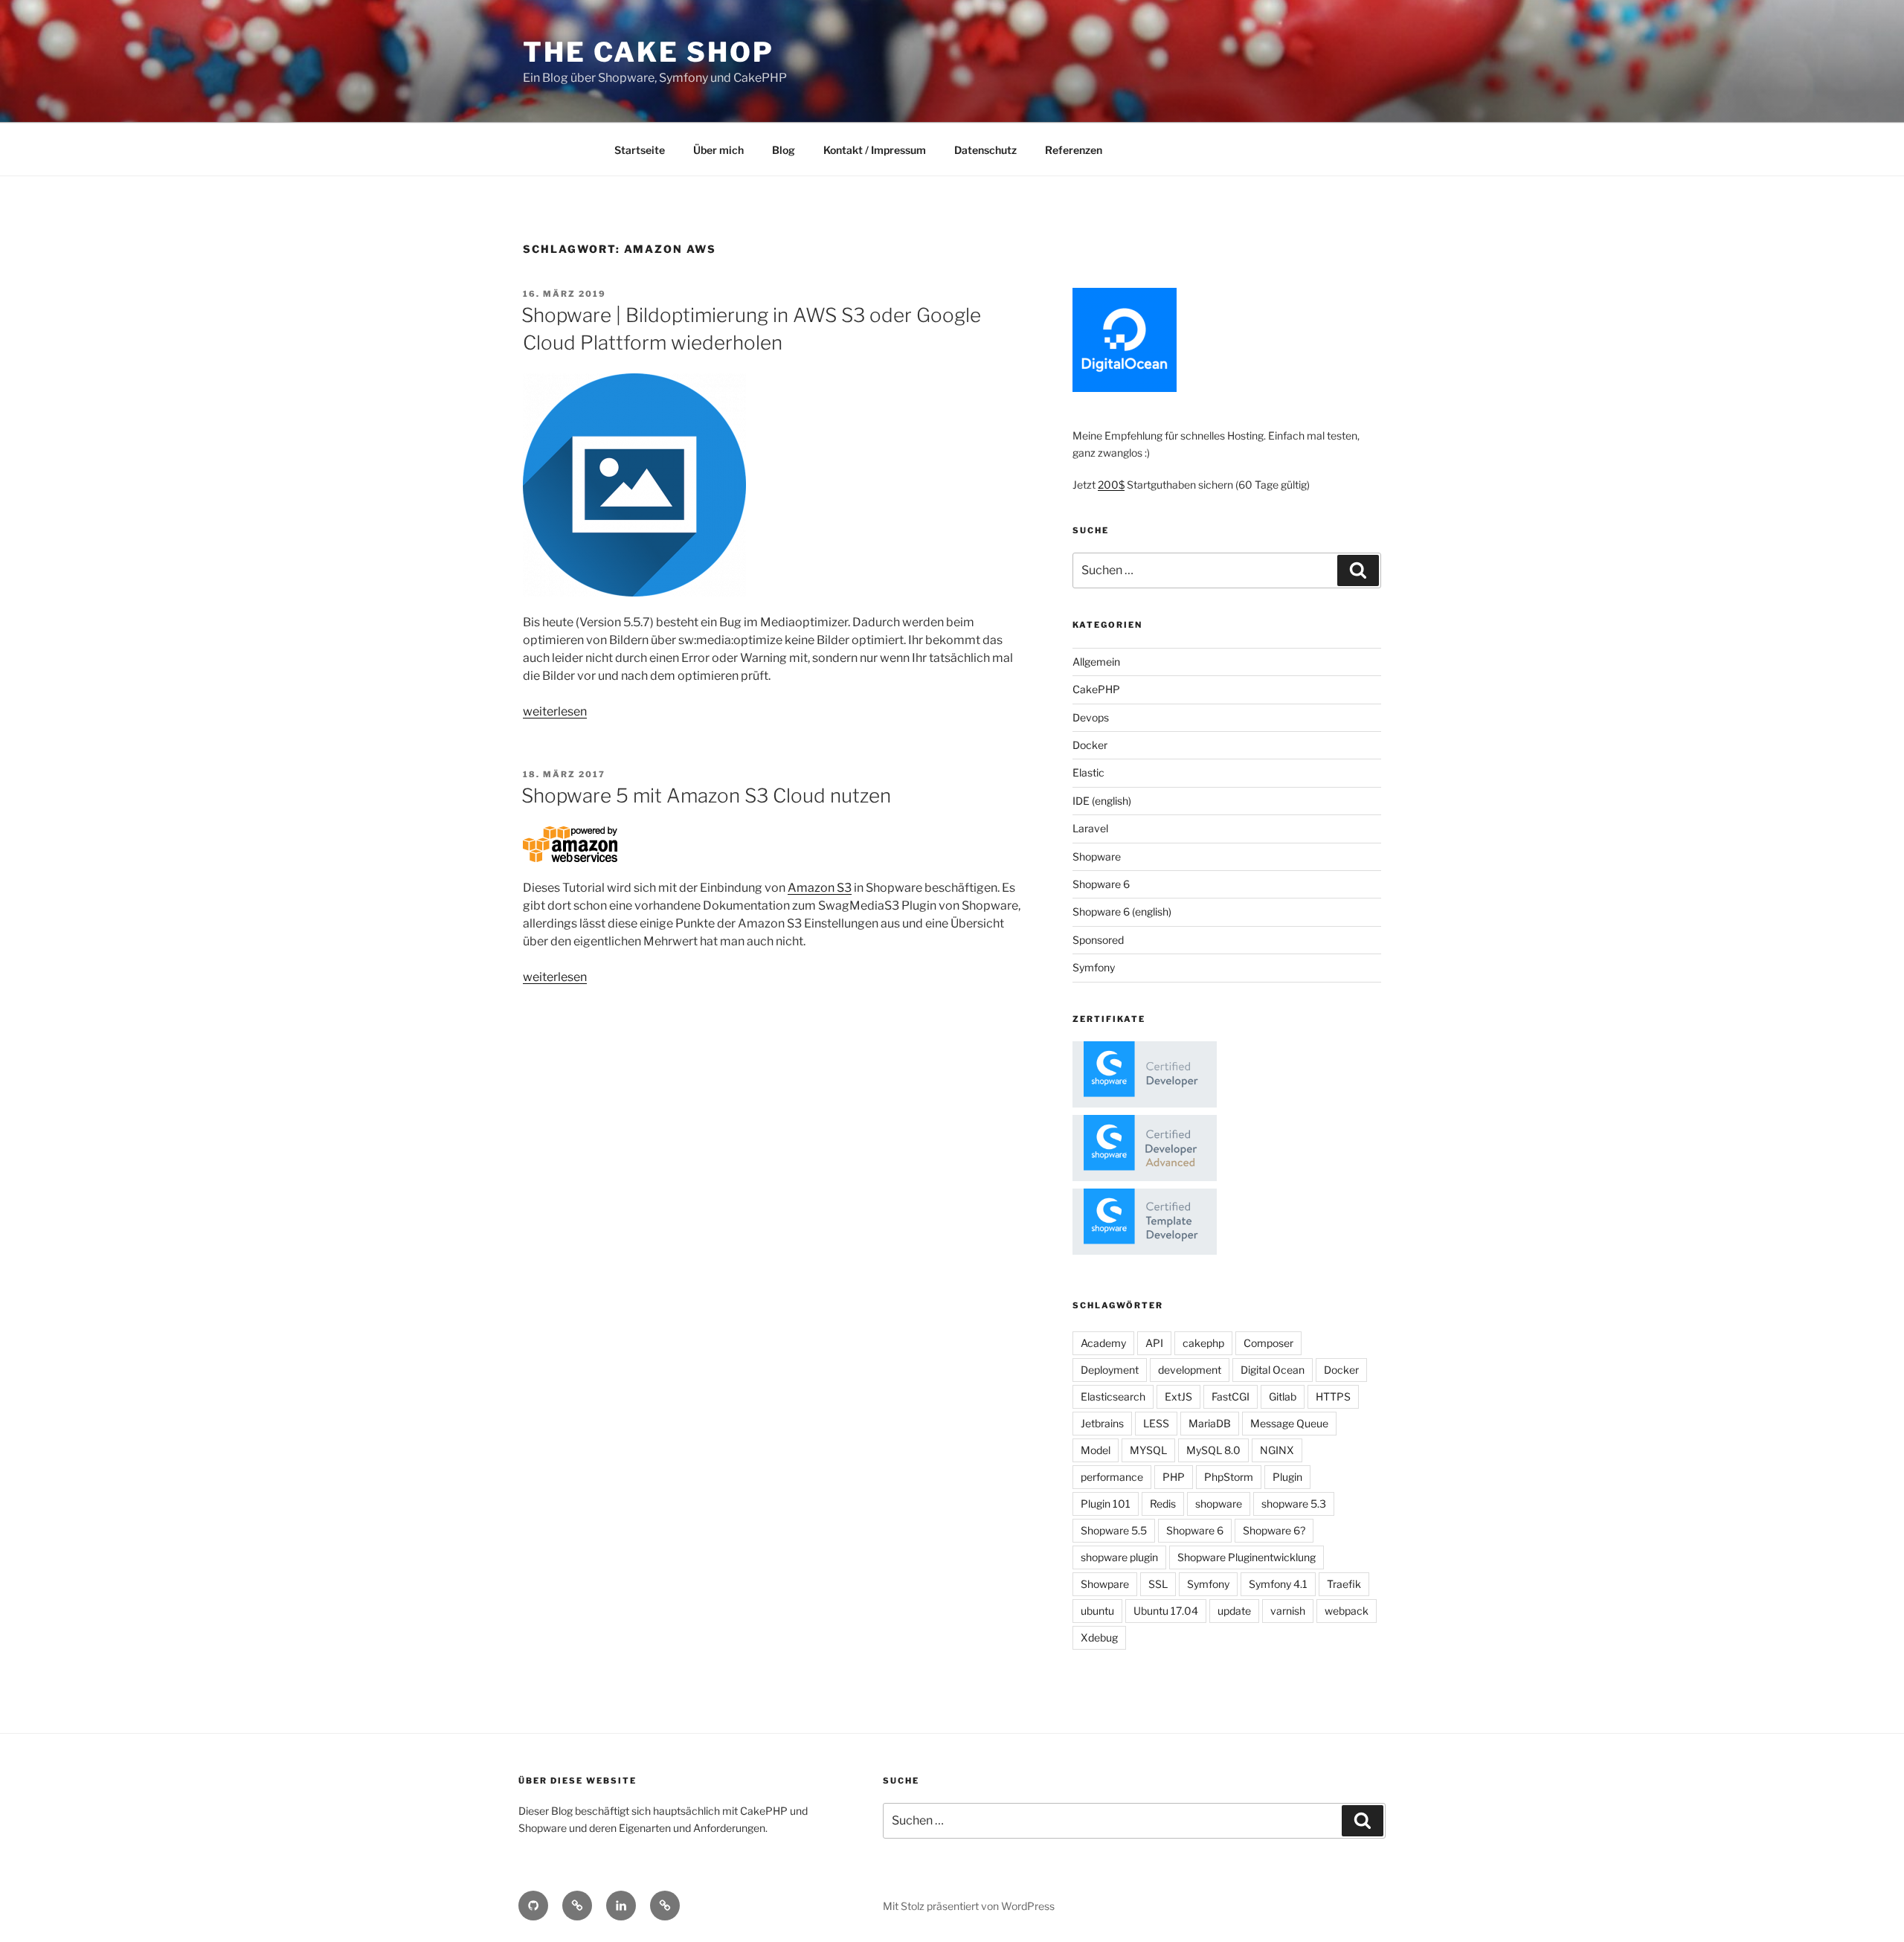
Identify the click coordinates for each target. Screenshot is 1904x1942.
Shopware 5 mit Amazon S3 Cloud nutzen (706, 795)
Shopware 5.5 (1114, 1530)
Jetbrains (1102, 1423)
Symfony (1094, 967)
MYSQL (1148, 1450)
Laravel (1090, 828)
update (1234, 1611)
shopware (1219, 1504)
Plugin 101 (1106, 1504)
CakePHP (1096, 689)
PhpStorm (1229, 1477)
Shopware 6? (1274, 1530)
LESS (1156, 1423)
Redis (1163, 1504)
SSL (1158, 1584)
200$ (1111, 485)
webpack (1347, 1611)
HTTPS (1333, 1396)
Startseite (640, 150)
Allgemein (1096, 662)
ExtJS (1178, 1396)
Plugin (1287, 1477)
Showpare (1105, 1584)
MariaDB (1210, 1423)
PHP (1174, 1477)
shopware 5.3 (1294, 1504)
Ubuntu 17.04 (1166, 1611)
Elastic (1088, 772)
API (1154, 1343)
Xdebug (1099, 1637)
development (1190, 1370)
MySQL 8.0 (1213, 1450)
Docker (1090, 745)
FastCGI (1231, 1396)
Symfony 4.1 (1278, 1584)
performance (1112, 1477)
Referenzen (1074, 150)
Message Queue (1289, 1423)
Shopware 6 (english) (1122, 911)
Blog (784, 150)
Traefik (1344, 1584)
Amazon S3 (820, 888)
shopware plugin (1119, 1557)
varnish (1288, 1611)
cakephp (1203, 1343)
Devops (1091, 717)
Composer (1268, 1343)
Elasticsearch (1113, 1396)
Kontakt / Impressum (875, 150)
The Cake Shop (648, 52)
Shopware (1097, 856)
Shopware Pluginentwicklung (1247, 1557)
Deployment (1110, 1370)
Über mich (718, 150)
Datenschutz (985, 150)
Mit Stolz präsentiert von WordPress (969, 1906)
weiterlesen (555, 711)
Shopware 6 (1101, 884)
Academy (1103, 1343)
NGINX (1277, 1450)
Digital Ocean (1273, 1370)
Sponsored (1098, 940)
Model (1096, 1450)
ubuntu (1097, 1611)
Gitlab (1283, 1396)
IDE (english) (1102, 801)
